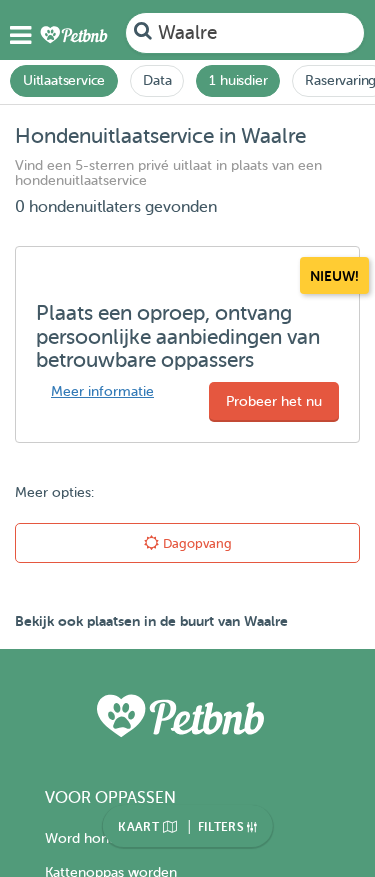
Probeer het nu (274, 401)
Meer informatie (102, 391)
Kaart (140, 827)
